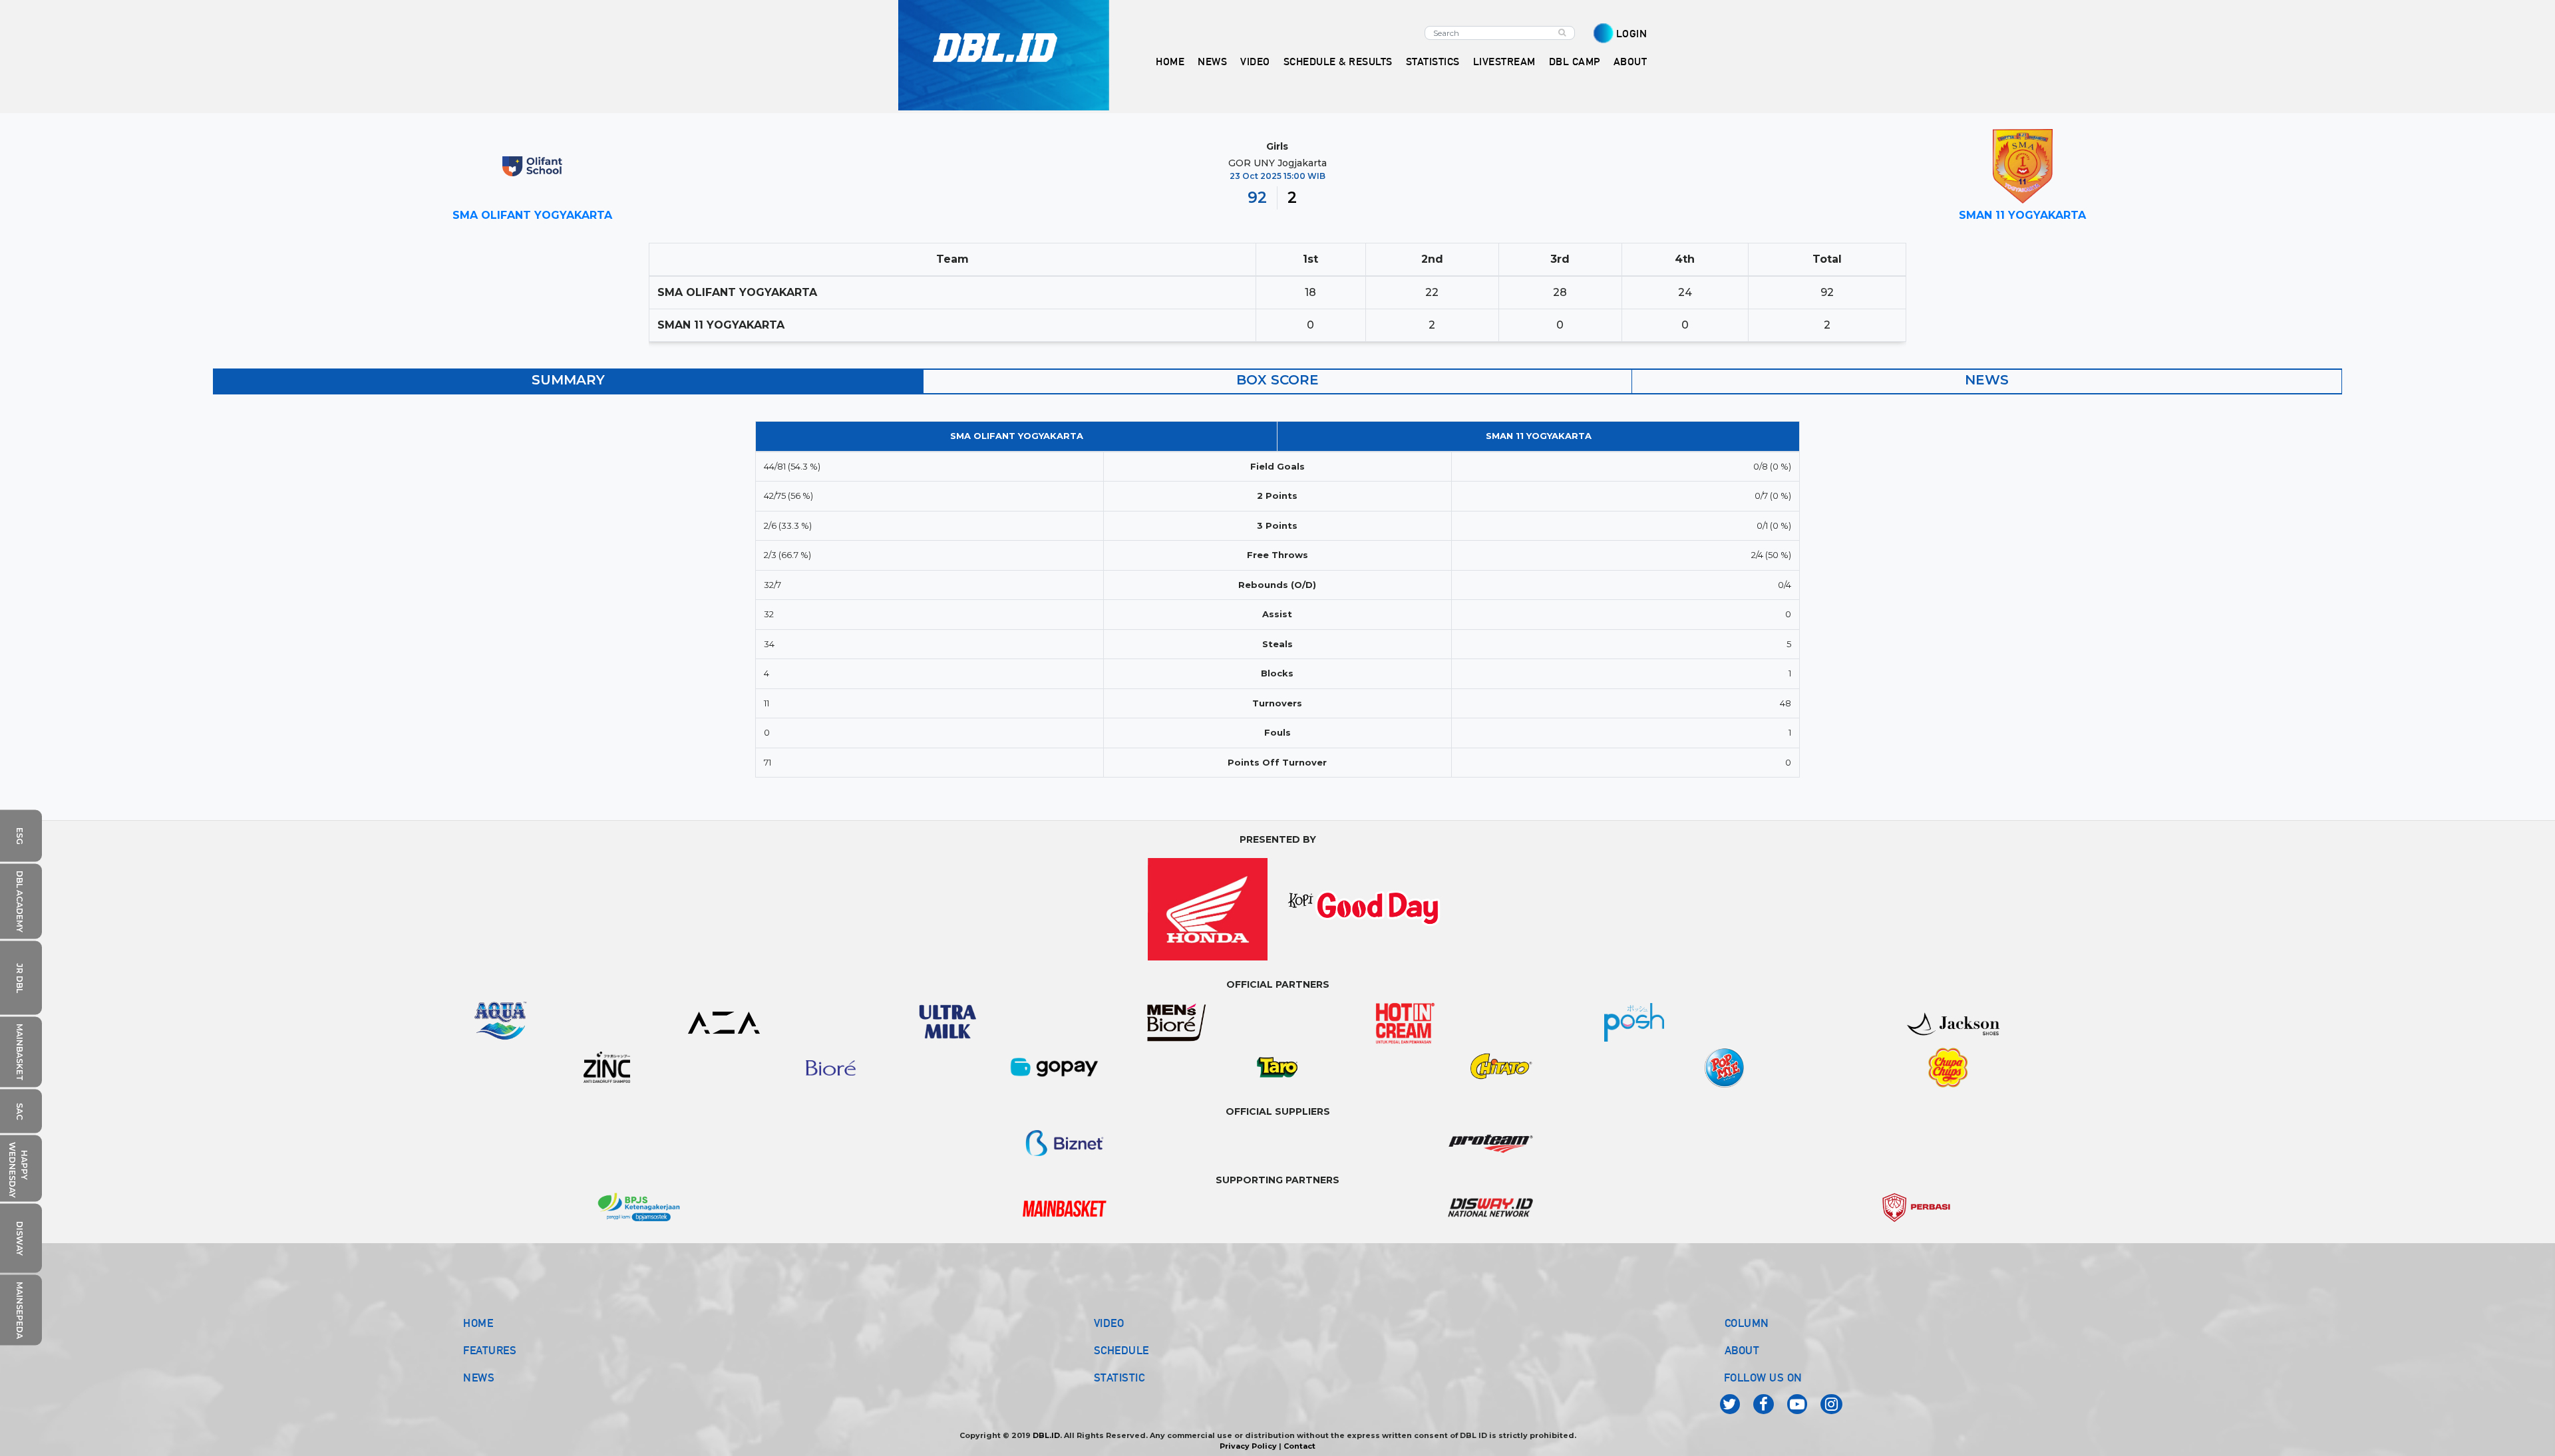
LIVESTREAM (1504, 62)
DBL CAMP (1575, 62)
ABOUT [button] (1630, 62)
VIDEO (1255, 62)
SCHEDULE (1121, 1350)
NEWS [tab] (1987, 380)
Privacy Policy (1248, 1446)
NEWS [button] (1212, 62)
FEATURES (490, 1350)
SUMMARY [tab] (568, 380)
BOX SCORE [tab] (1277, 380)
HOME (1170, 62)
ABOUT (1742, 1350)
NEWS (479, 1378)
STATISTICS (1433, 62)
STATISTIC (1119, 1378)
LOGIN (1632, 34)
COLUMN (1747, 1323)
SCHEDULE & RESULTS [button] (1338, 62)
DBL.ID (1046, 1435)
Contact (1299, 1446)
